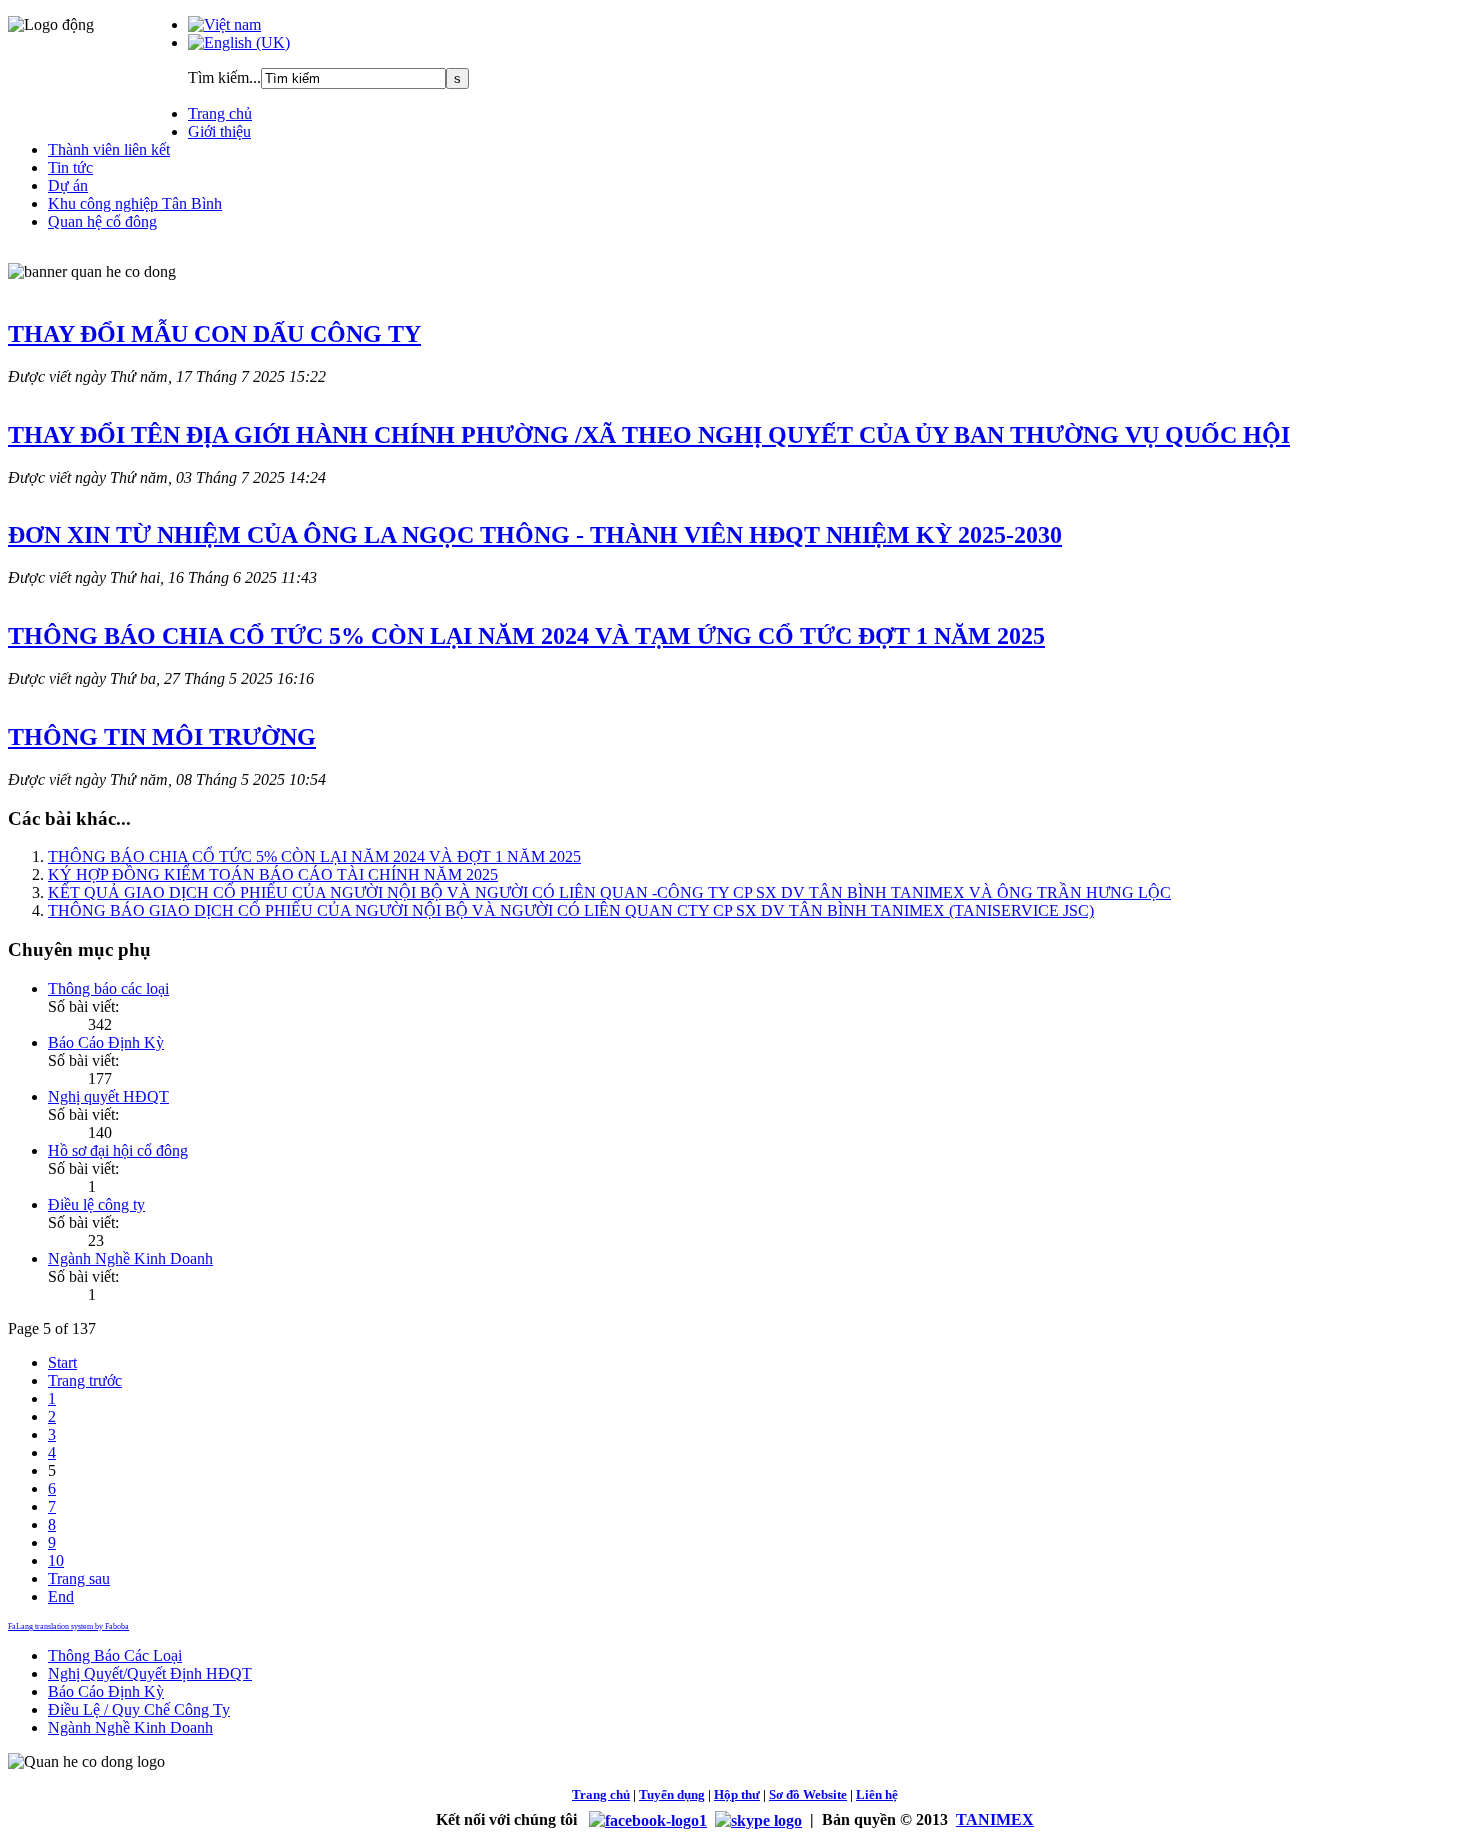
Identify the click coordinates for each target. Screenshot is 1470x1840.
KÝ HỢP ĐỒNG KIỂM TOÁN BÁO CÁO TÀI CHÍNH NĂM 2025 (273, 874)
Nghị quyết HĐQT (108, 1096)
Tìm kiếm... (224, 77)
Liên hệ (877, 1794)
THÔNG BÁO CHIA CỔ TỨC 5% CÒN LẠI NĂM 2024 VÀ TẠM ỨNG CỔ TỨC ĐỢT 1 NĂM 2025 (526, 636)
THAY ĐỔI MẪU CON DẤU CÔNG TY (214, 334)
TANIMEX (995, 1819)
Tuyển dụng (672, 1794)
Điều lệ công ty (96, 1204)
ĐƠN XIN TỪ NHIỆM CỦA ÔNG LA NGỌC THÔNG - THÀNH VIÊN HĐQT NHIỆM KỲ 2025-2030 (535, 535)
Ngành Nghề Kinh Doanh (130, 1258)
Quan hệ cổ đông (102, 221)
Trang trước (85, 1380)
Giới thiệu (219, 131)
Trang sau (79, 1578)
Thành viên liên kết (109, 149)
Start (62, 1362)
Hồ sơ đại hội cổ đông (118, 1150)
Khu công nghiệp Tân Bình (135, 203)
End (61, 1596)
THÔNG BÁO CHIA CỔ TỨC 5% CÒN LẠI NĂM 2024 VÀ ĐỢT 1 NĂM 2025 (314, 856)
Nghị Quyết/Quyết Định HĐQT (150, 1673)
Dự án (68, 185)
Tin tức (70, 167)
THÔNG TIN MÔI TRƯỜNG (162, 737)
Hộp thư (737, 1794)
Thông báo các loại (108, 988)
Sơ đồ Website (808, 1794)
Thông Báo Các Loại (115, 1655)
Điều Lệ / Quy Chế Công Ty (139, 1709)
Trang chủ (220, 113)
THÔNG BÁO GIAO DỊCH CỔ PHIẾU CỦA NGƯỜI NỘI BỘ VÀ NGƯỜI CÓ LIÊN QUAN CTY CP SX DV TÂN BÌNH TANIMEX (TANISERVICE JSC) (571, 910)
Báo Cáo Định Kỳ (106, 1042)
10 (56, 1560)
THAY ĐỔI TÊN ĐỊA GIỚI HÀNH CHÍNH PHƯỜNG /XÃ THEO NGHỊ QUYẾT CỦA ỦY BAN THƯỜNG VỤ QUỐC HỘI (649, 435)
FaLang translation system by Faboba (68, 1626)
